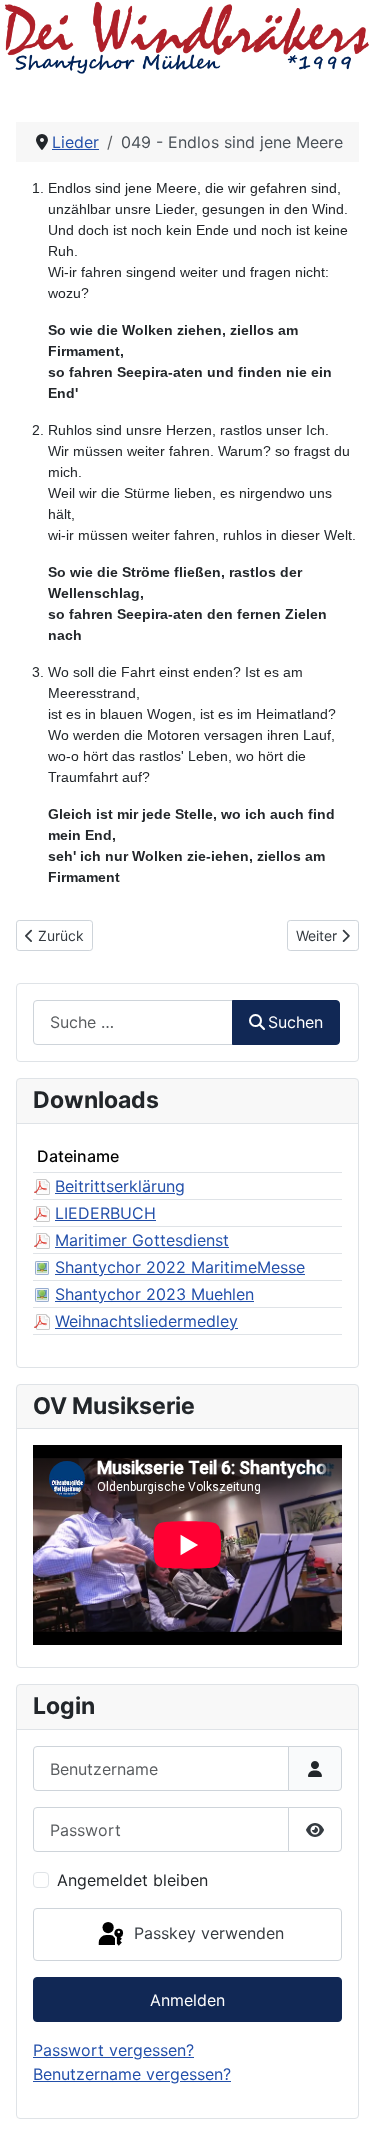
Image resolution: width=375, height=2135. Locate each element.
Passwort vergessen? (113, 2050)
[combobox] (133, 1022)
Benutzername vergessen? (132, 2074)
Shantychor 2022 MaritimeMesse (180, 1267)
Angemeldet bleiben (132, 1880)
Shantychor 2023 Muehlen (154, 1294)
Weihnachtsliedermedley (146, 1321)
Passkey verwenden (206, 1933)
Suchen (295, 1022)
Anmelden (187, 2000)
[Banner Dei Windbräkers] (187, 37)
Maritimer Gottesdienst (142, 1240)
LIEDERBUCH (105, 1213)
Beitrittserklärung (120, 1186)
